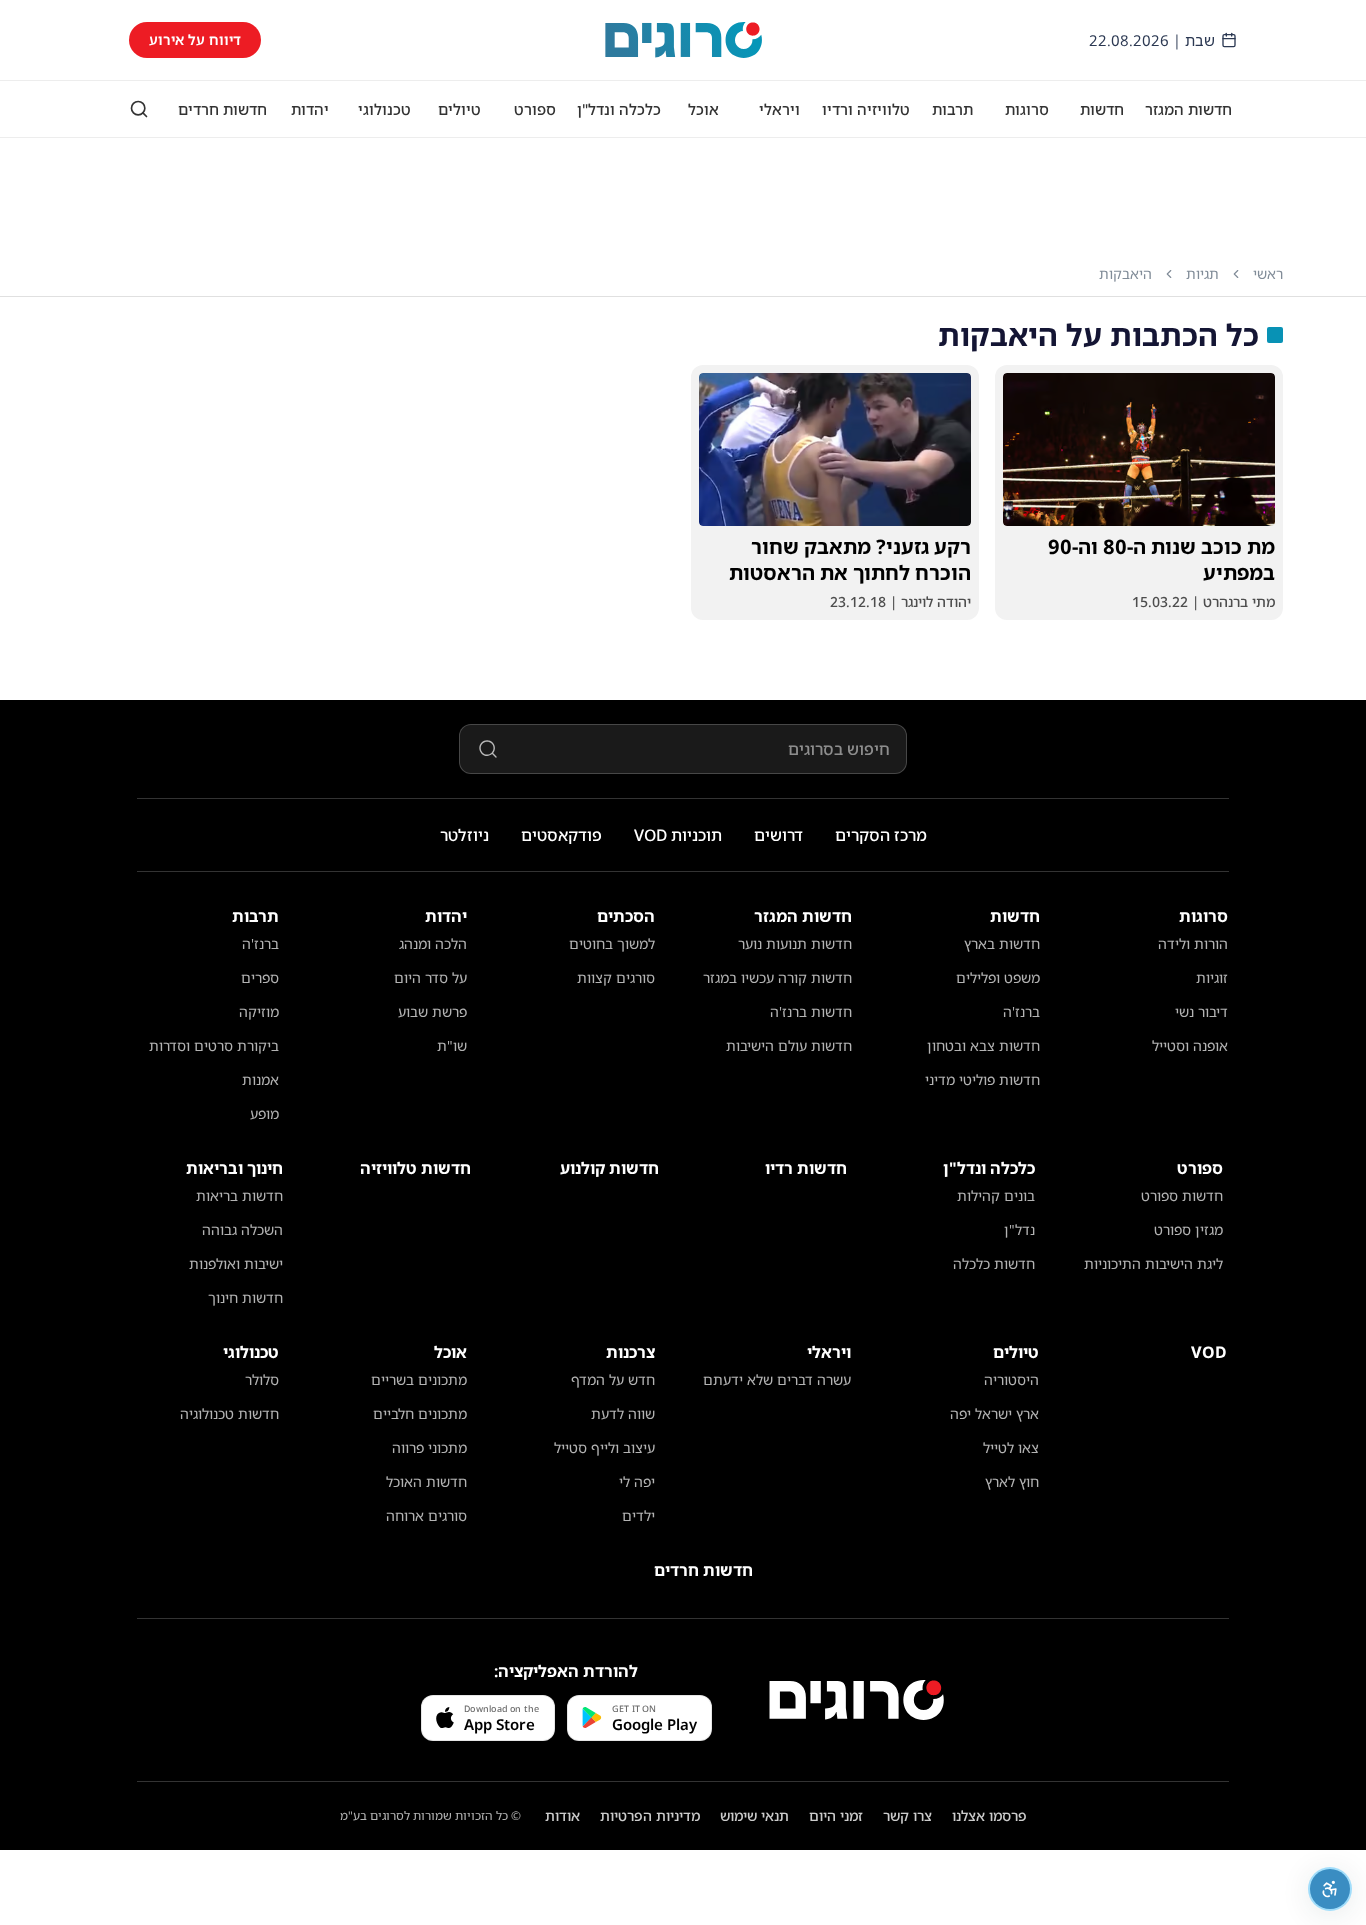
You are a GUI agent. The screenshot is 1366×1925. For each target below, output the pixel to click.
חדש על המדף (613, 1379)
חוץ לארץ (1012, 1481)
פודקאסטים (561, 835)
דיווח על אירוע (195, 39)
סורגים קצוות (616, 977)
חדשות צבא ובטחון (983, 1045)
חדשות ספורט (1182, 1195)
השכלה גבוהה (242, 1229)
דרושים (778, 835)
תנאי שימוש (754, 1815)
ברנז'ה (1021, 1011)
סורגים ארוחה (426, 1515)
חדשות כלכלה (994, 1263)
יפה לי (637, 1481)
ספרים (260, 977)
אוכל (703, 109)
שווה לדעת (623, 1413)
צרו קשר (907, 1815)
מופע (264, 1113)
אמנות (260, 1079)
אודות (562, 1815)
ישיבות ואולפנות (236, 1263)
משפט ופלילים (998, 977)
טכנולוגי (384, 109)
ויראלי (779, 109)
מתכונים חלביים (420, 1413)
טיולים (459, 109)
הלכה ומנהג (433, 943)
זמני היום (836, 1815)
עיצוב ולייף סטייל (604, 1447)
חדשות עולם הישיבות (789, 1045)
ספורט (535, 109)
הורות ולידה (1193, 943)
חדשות (1102, 109)
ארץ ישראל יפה (994, 1413)
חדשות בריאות (239, 1195)
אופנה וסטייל (1190, 1045)
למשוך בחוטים (612, 943)
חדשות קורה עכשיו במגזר (777, 977)
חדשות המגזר (1188, 109)
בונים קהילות (996, 1195)
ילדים (638, 1515)
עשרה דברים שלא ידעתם (777, 1379)
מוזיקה (259, 1011)
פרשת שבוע (432, 1011)
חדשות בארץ (1002, 943)
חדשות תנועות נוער (795, 943)
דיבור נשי (1201, 1011)
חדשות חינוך (245, 1297)
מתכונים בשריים (419, 1379)
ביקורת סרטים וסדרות (214, 1045)
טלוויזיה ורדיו (866, 109)
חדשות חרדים (222, 109)
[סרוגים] (856, 1700)
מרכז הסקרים (881, 835)
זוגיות (1212, 977)
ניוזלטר (464, 835)
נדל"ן (1019, 1229)
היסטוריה (1011, 1379)
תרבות (952, 109)
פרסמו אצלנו (989, 1815)
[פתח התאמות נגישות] (1330, 1889)
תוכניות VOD (678, 835)
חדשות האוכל (426, 1481)
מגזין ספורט (1188, 1229)
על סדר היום (430, 977)
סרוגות (1027, 109)
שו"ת (452, 1045)
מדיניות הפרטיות (650, 1815)
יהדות (310, 109)
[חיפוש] (139, 109)
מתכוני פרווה (429, 1447)
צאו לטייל (1011, 1447)
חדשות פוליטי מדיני (982, 1079)
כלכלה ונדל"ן (619, 109)
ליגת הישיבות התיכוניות (1153, 1263)
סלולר (262, 1379)
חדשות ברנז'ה (811, 1011)
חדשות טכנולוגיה (229, 1413)
